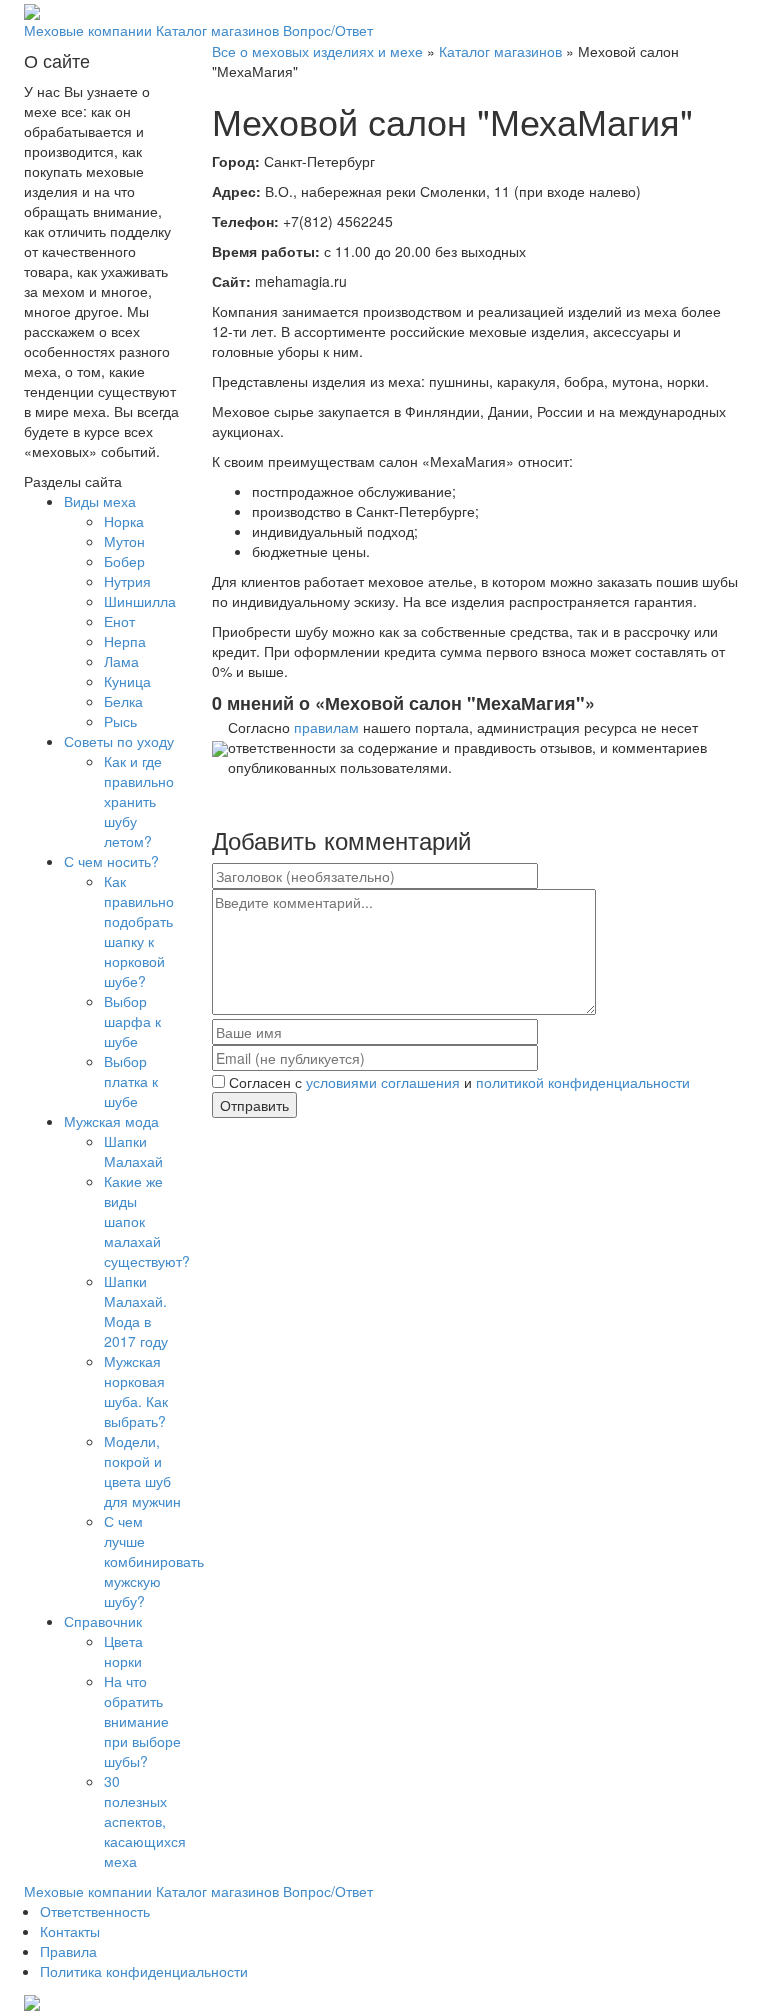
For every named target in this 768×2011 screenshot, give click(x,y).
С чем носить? (111, 861)
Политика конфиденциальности (144, 1971)
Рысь (120, 721)
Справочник (103, 1621)
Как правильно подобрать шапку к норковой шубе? (139, 931)
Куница (127, 681)
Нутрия (127, 581)
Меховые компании (88, 30)
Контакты (70, 1931)
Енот (119, 621)
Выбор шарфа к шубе (132, 1021)
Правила (68, 1951)
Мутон (124, 541)
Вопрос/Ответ (328, 30)
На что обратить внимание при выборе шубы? (142, 1721)
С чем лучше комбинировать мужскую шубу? (154, 1561)
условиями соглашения (383, 1082)
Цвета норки (123, 1651)
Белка (123, 701)
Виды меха (100, 501)
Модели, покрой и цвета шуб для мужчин (142, 1471)
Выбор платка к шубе (131, 1081)
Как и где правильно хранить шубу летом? (139, 801)
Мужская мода (111, 1121)
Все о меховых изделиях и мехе (317, 51)
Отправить (254, 1105)
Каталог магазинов (217, 30)
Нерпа (125, 641)
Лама (121, 661)
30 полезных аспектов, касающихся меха (145, 1821)
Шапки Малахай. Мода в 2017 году (136, 1311)
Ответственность (95, 1911)
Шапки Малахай (133, 1151)
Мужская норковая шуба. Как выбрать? (136, 1391)
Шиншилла (140, 601)
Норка (124, 521)
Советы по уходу (119, 741)
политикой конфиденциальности (583, 1082)
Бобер (124, 561)
